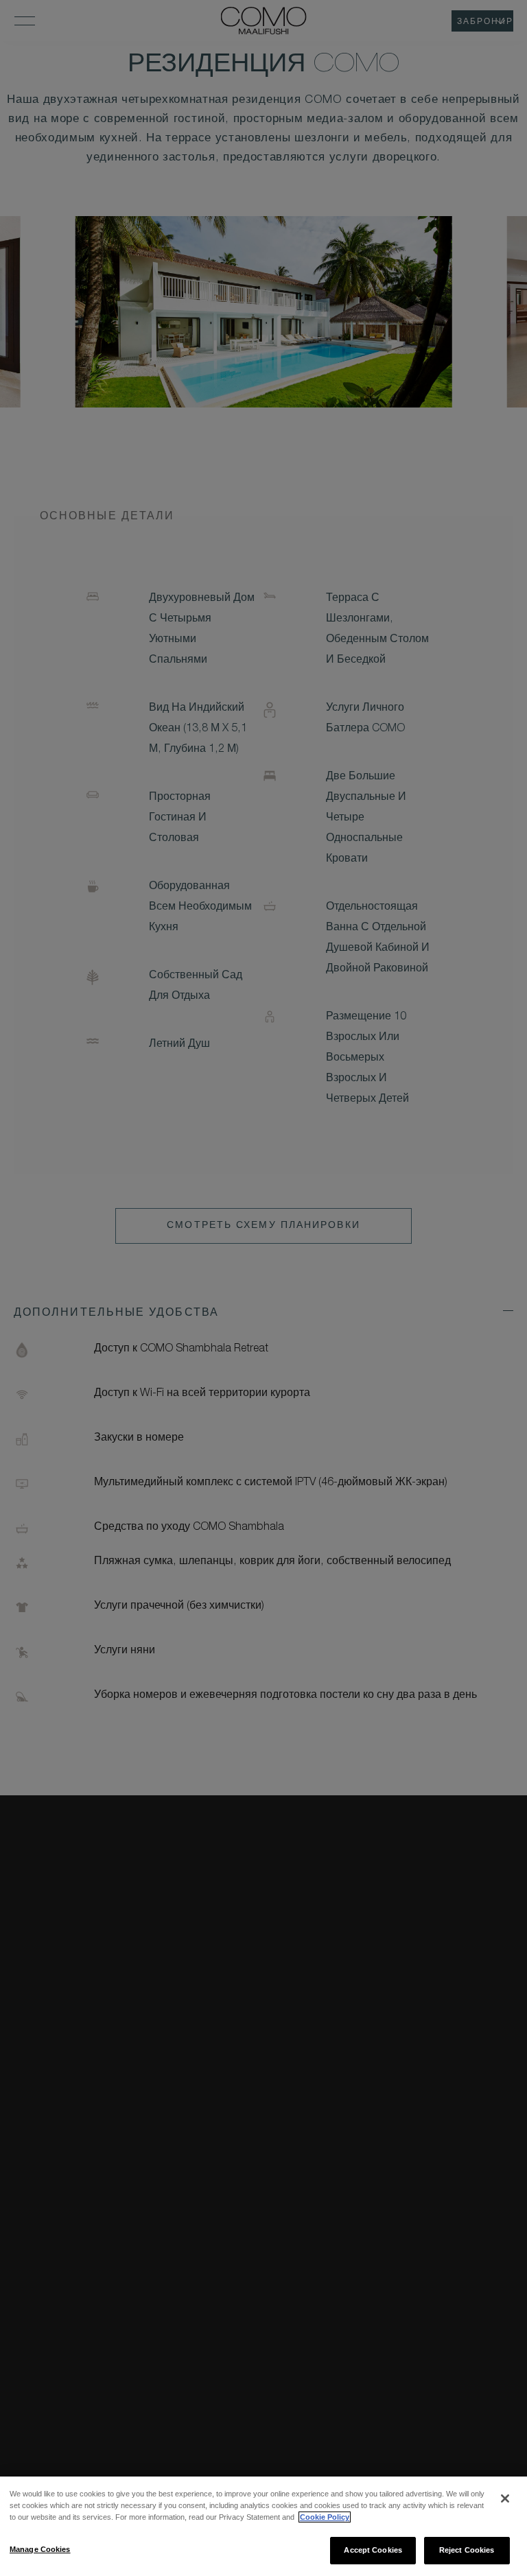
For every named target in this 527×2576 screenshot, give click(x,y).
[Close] (505, 2498)
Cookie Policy (325, 2517)
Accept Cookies (373, 2550)
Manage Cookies (40, 2549)
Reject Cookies (467, 2550)
